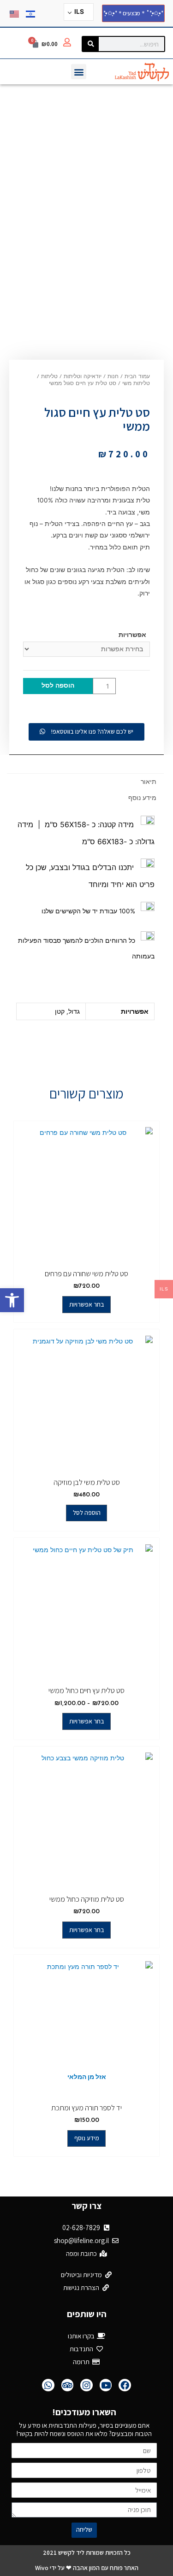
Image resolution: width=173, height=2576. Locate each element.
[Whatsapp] (48, 2385)
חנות (113, 377)
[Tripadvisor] (68, 2385)
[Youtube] (106, 2385)
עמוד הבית (137, 377)
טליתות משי (136, 384)
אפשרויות (132, 635)
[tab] (85, 782)
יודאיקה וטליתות (83, 377)
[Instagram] (86, 2385)
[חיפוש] (91, 44)
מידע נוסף (142, 798)
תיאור (149, 782)
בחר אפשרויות (87, 1304)
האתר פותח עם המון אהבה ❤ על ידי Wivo (87, 2568)
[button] (12, 1300)
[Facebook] (125, 2385)
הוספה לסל (58, 686)
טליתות (49, 377)
